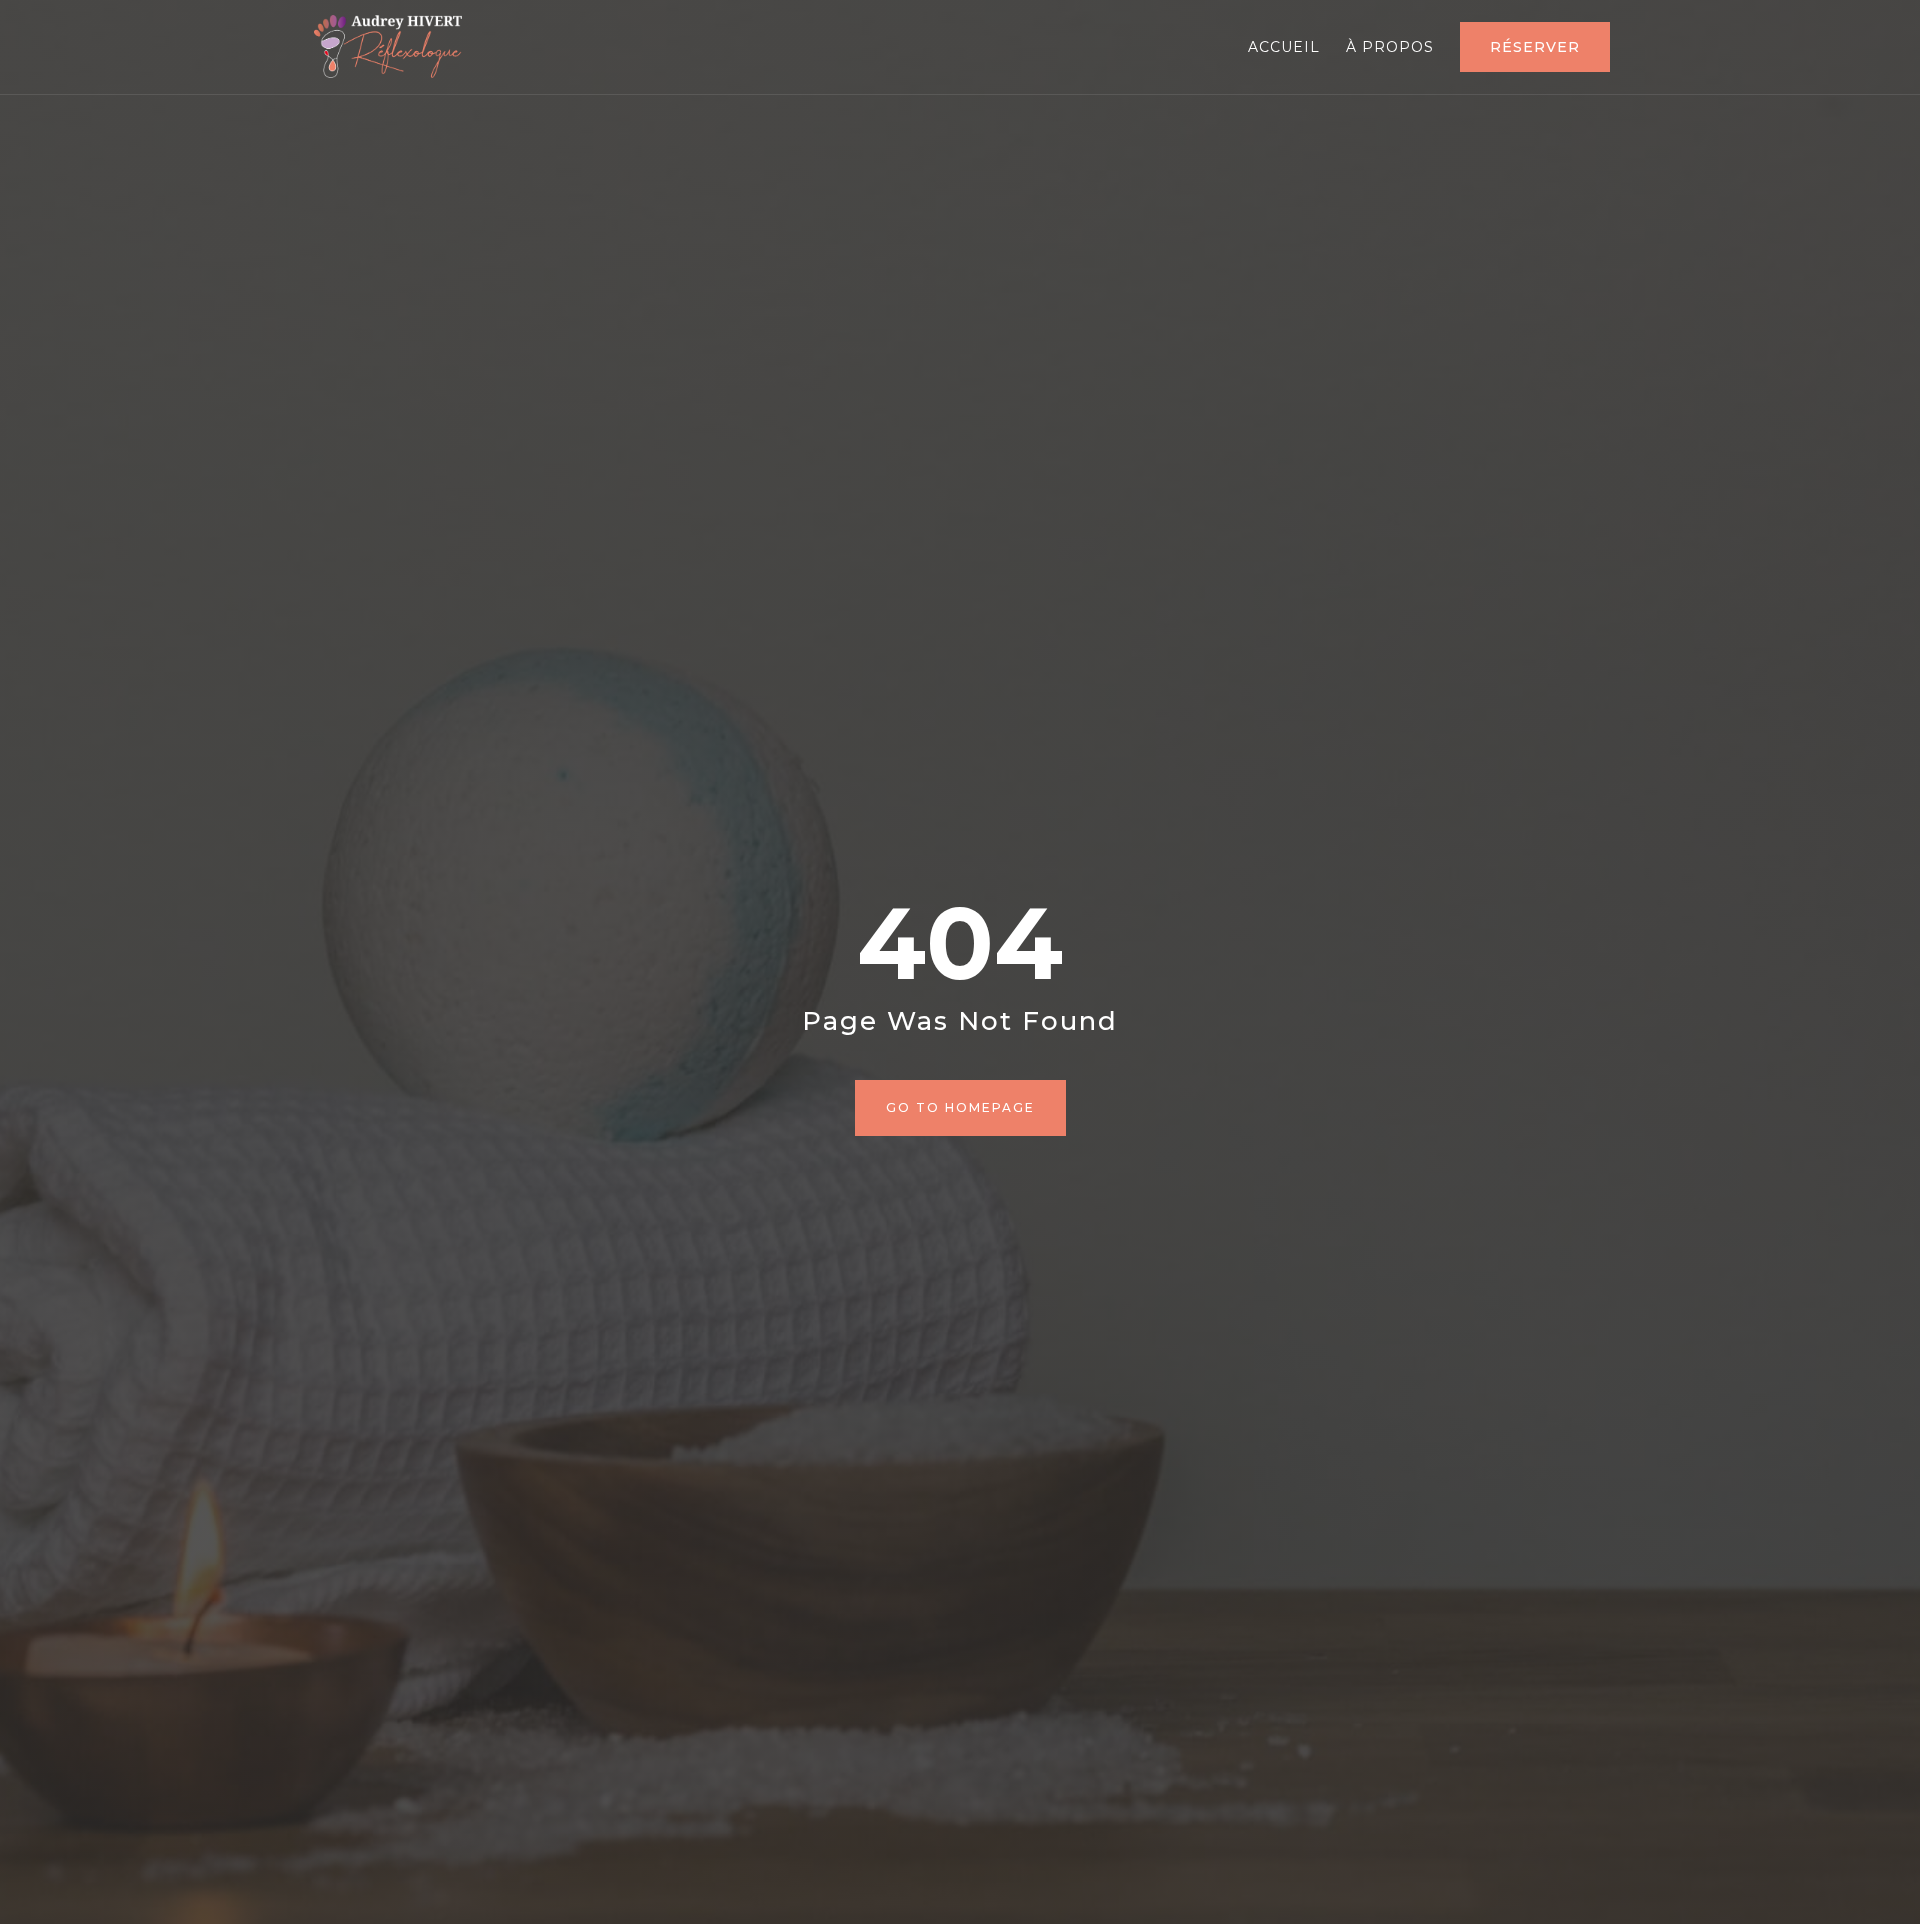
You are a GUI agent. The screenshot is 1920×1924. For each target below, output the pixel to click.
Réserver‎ (1535, 47)
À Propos (1390, 48)
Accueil (1284, 48)
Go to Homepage (960, 1107)
